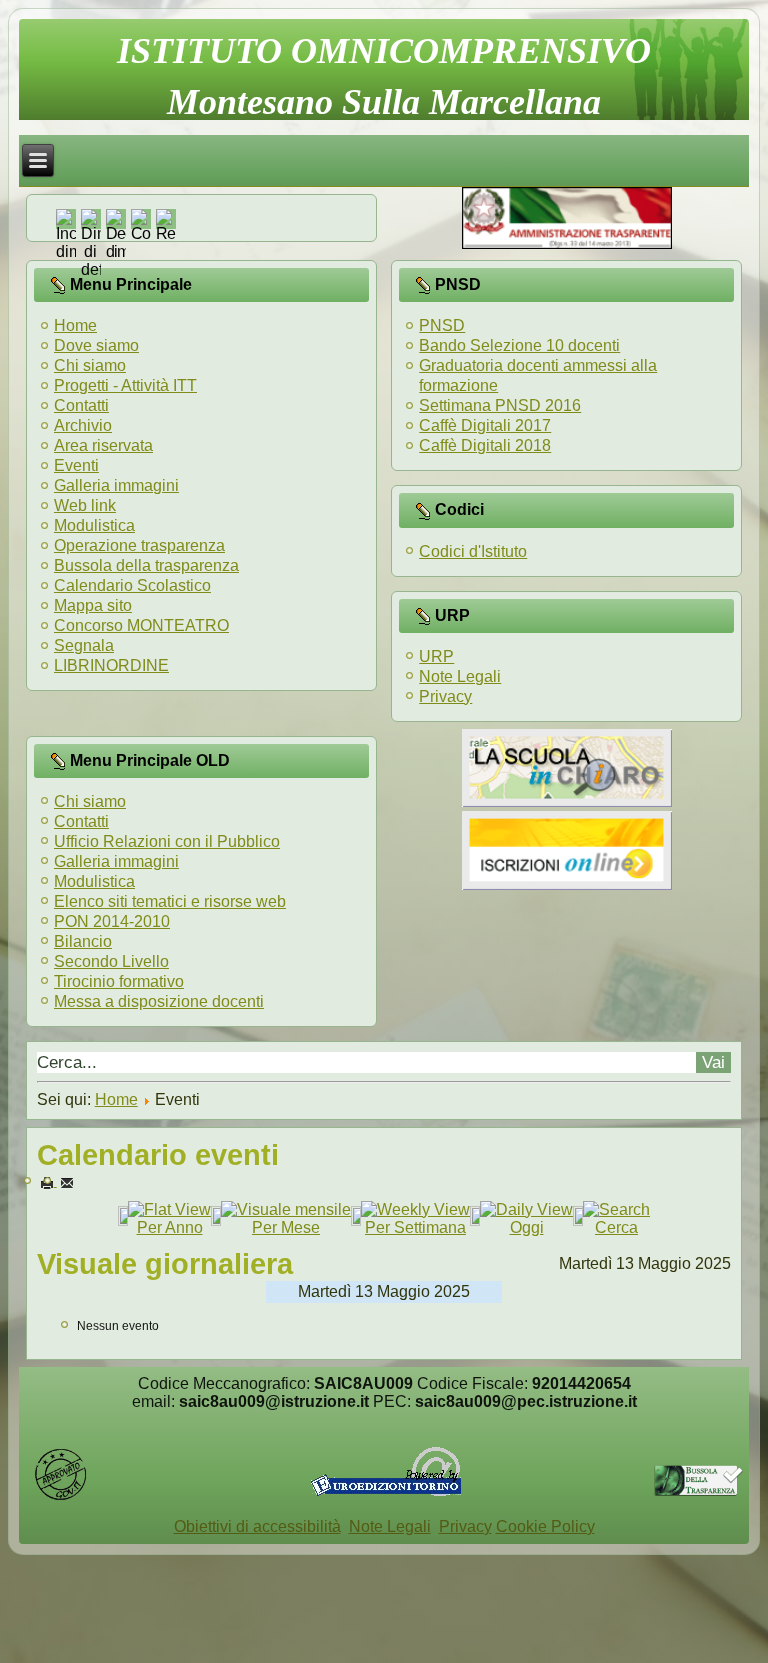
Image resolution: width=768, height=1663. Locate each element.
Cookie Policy (545, 1526)
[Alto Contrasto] (141, 233)
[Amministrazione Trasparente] (567, 243)
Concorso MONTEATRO (141, 625)
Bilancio (83, 941)
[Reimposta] (166, 233)
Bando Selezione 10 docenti (519, 345)
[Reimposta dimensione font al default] (91, 269)
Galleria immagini (116, 485)
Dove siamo (96, 345)
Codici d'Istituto (473, 551)
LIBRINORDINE (111, 665)
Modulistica (94, 525)
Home (75, 325)
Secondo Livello (111, 961)
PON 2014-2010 (112, 921)
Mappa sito (93, 605)
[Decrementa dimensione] (116, 251)
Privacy (445, 696)
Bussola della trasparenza (146, 565)
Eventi (76, 465)
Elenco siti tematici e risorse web (170, 901)
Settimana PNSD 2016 (500, 405)
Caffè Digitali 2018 (485, 445)
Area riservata (103, 445)
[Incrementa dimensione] (66, 251)
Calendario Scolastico (132, 585)
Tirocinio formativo (119, 981)
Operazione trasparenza (139, 545)
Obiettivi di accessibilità (257, 1526)
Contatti (81, 405)
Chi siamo (90, 365)
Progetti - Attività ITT (125, 385)
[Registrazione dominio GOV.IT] (60, 1496)
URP (436, 656)
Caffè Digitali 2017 (485, 425)
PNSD (442, 325)
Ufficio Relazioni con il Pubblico (167, 841)
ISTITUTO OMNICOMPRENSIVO (384, 51)
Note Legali (460, 676)
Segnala (84, 645)
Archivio (83, 425)
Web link (85, 505)
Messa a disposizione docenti (159, 1001)
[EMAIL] (67, 1182)
